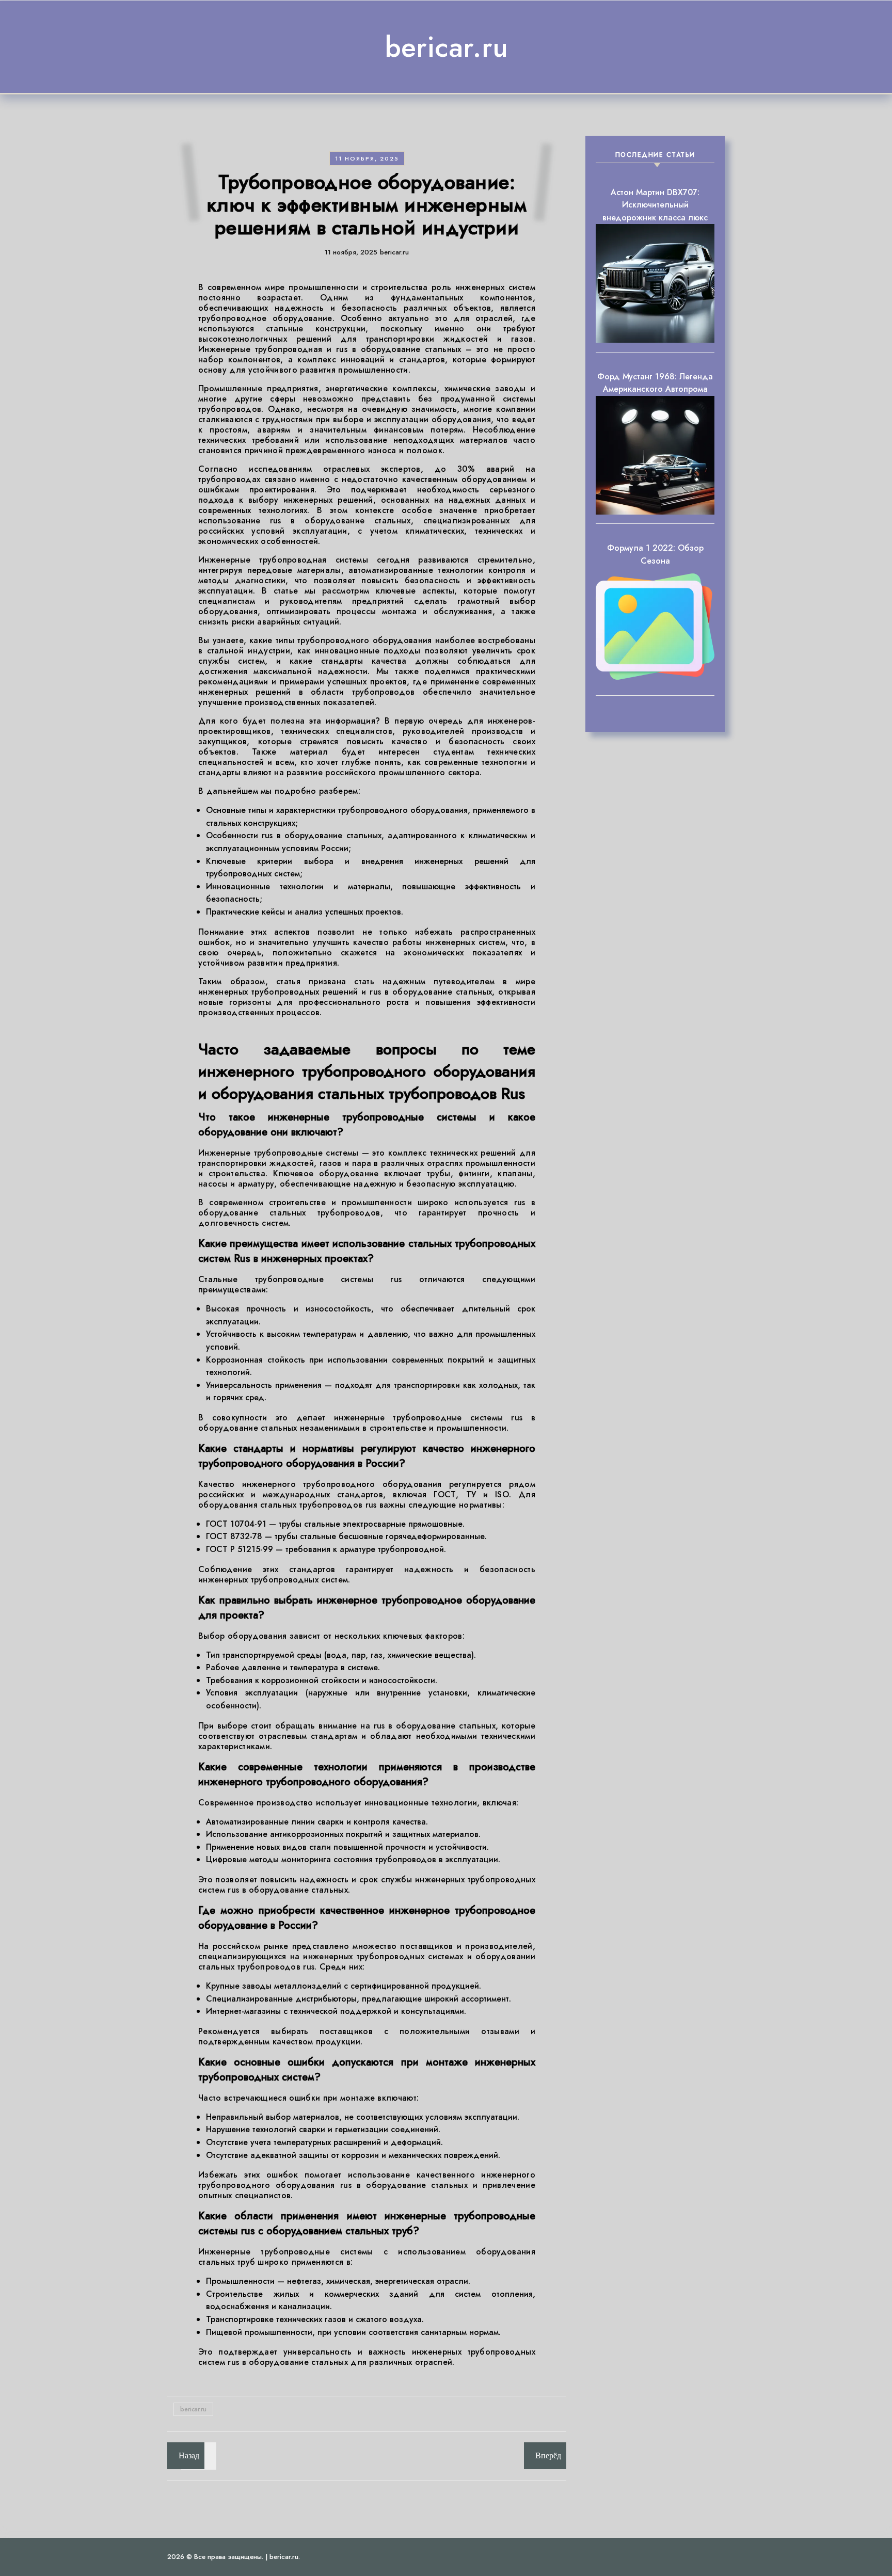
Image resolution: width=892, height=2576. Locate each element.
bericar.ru (446, 47)
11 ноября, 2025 (367, 158)
